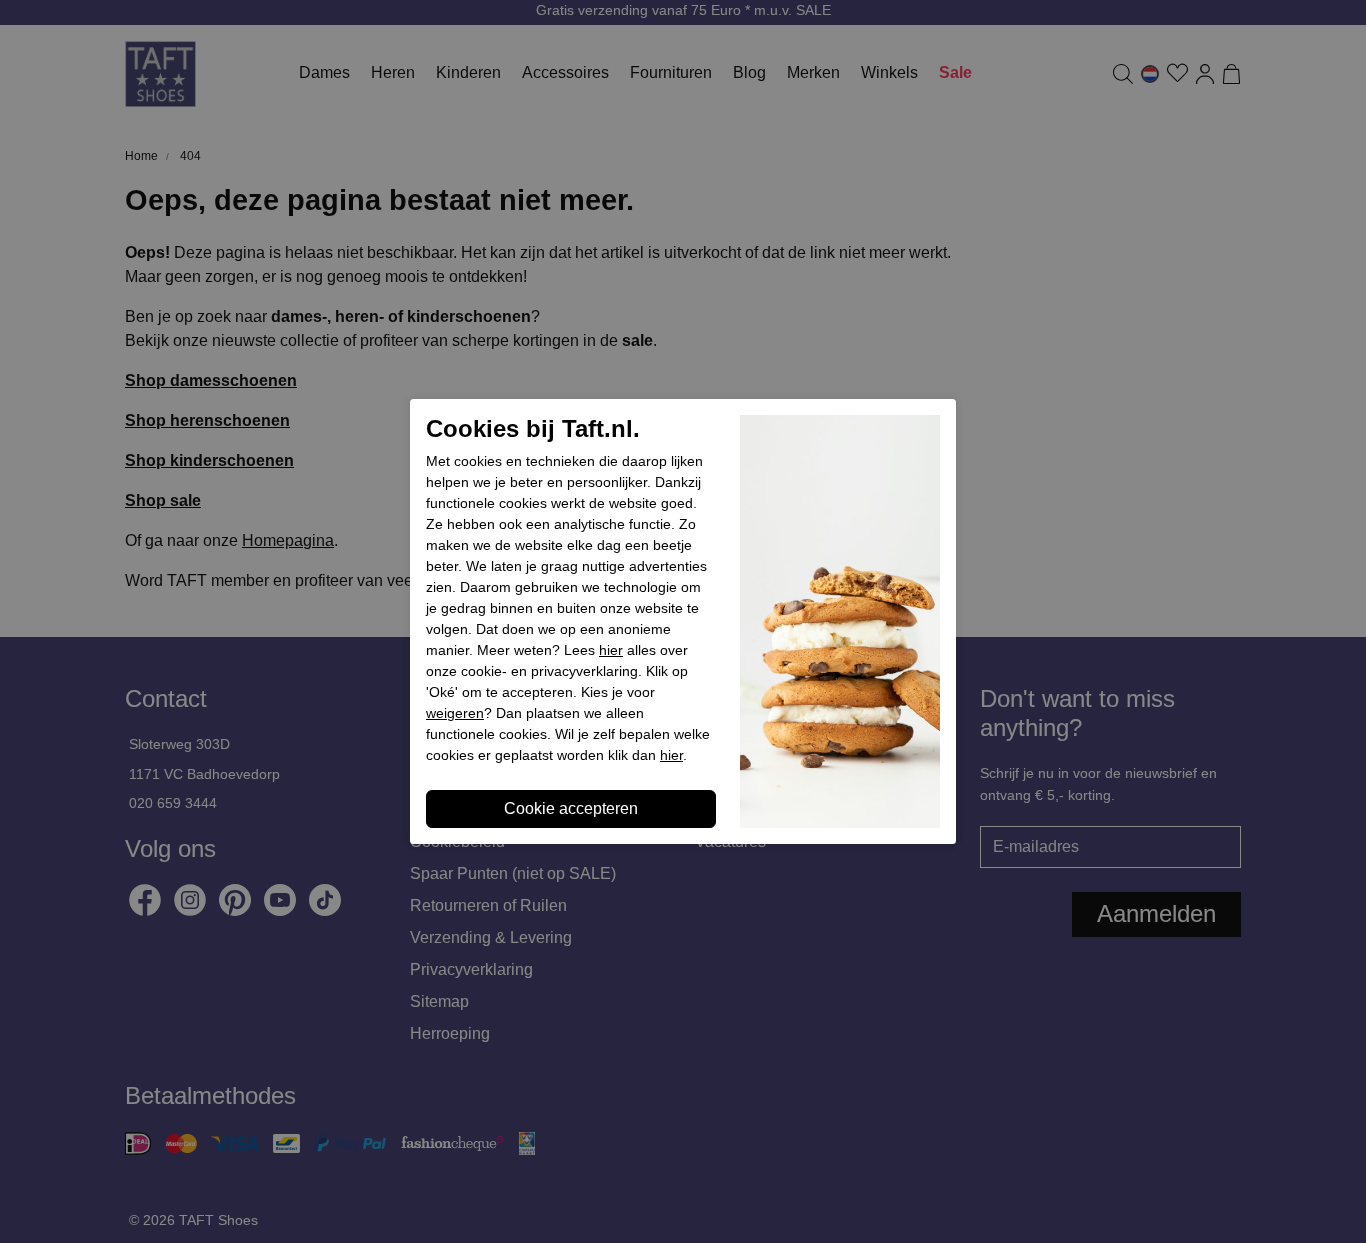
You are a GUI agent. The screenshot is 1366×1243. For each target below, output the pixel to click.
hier (611, 650)
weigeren (455, 713)
